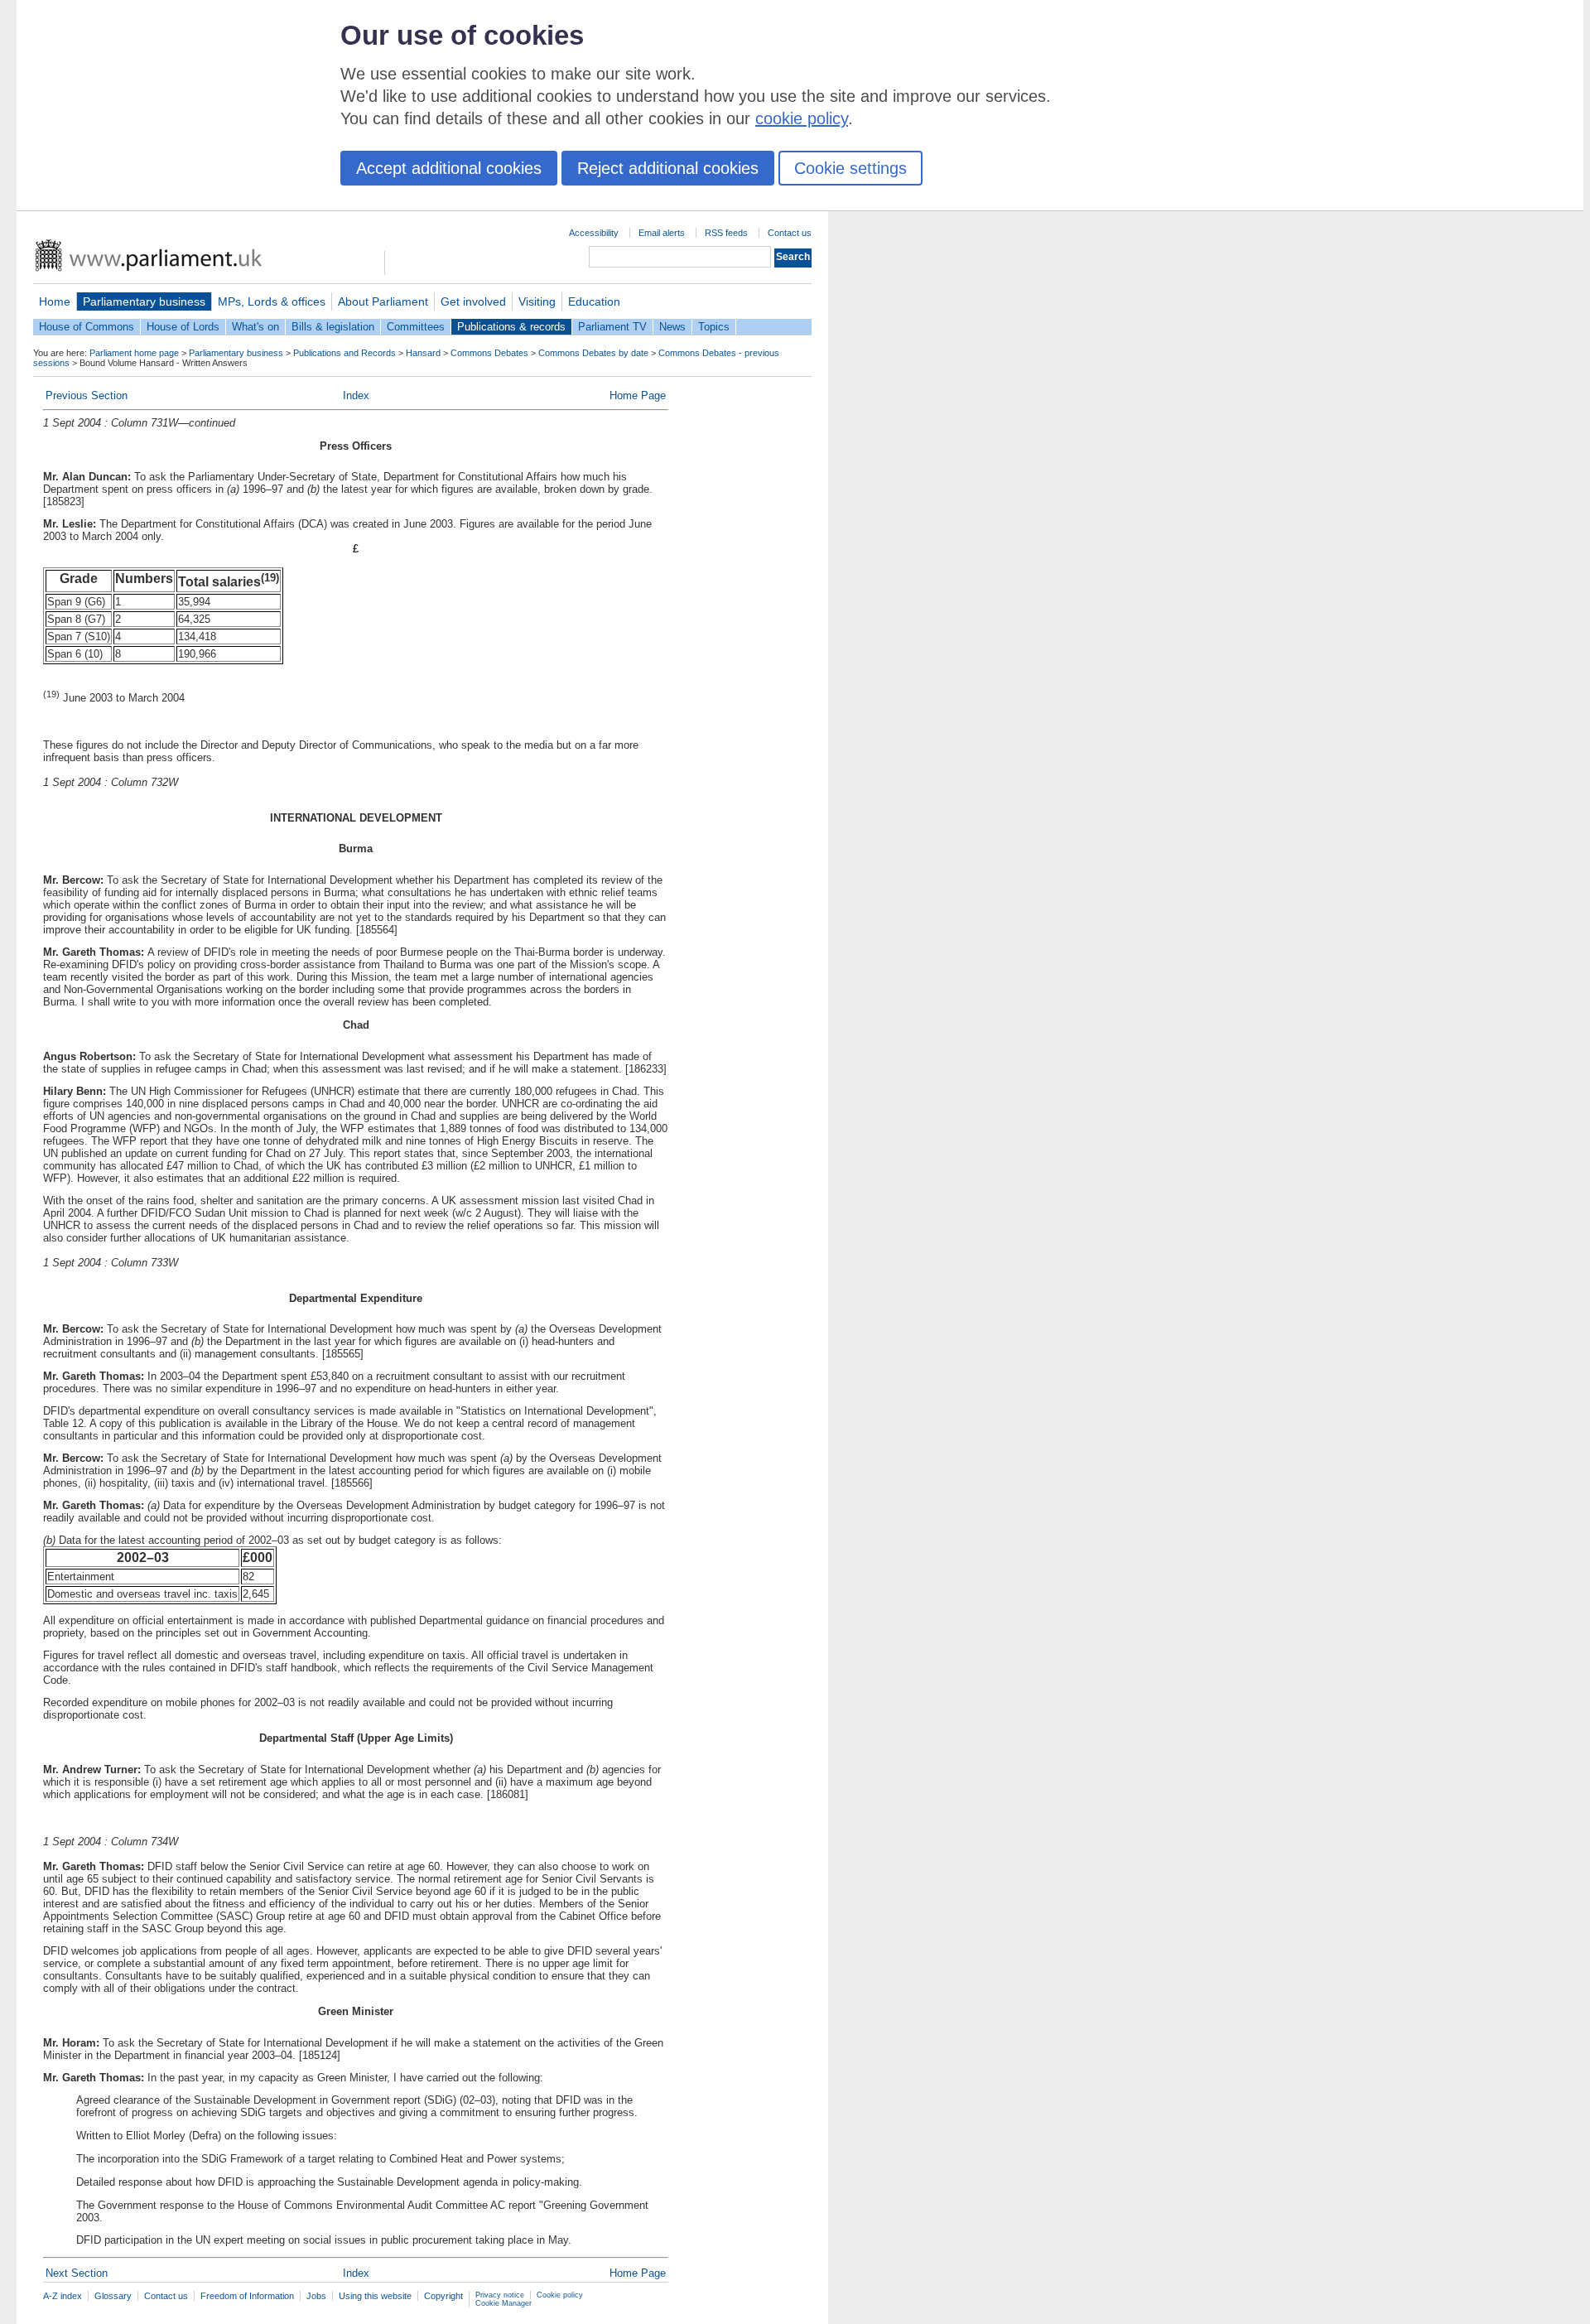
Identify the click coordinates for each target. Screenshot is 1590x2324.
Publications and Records (344, 353)
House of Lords (183, 327)
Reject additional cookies (668, 168)
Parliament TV (612, 327)
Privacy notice (500, 2295)
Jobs (316, 2296)
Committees (416, 327)
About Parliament (383, 301)
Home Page (638, 395)
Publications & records (511, 327)
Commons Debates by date (593, 353)
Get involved (473, 301)
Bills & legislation (333, 327)
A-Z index (63, 2296)
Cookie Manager (503, 2303)
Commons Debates (489, 353)
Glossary (113, 2296)
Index (356, 395)
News (672, 327)
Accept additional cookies (449, 168)
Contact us (790, 233)
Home (55, 301)
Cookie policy (560, 2295)
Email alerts (662, 233)
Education (594, 301)
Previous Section (87, 395)
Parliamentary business (144, 301)
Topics (714, 327)
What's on (255, 327)
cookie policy (802, 118)
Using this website (375, 2296)
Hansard (423, 353)
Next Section (77, 2273)
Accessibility (594, 233)
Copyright (443, 2296)
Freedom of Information (247, 2296)
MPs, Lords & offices (272, 301)
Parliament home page (134, 353)
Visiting (537, 301)
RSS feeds (726, 233)
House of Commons (87, 327)
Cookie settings (850, 168)
